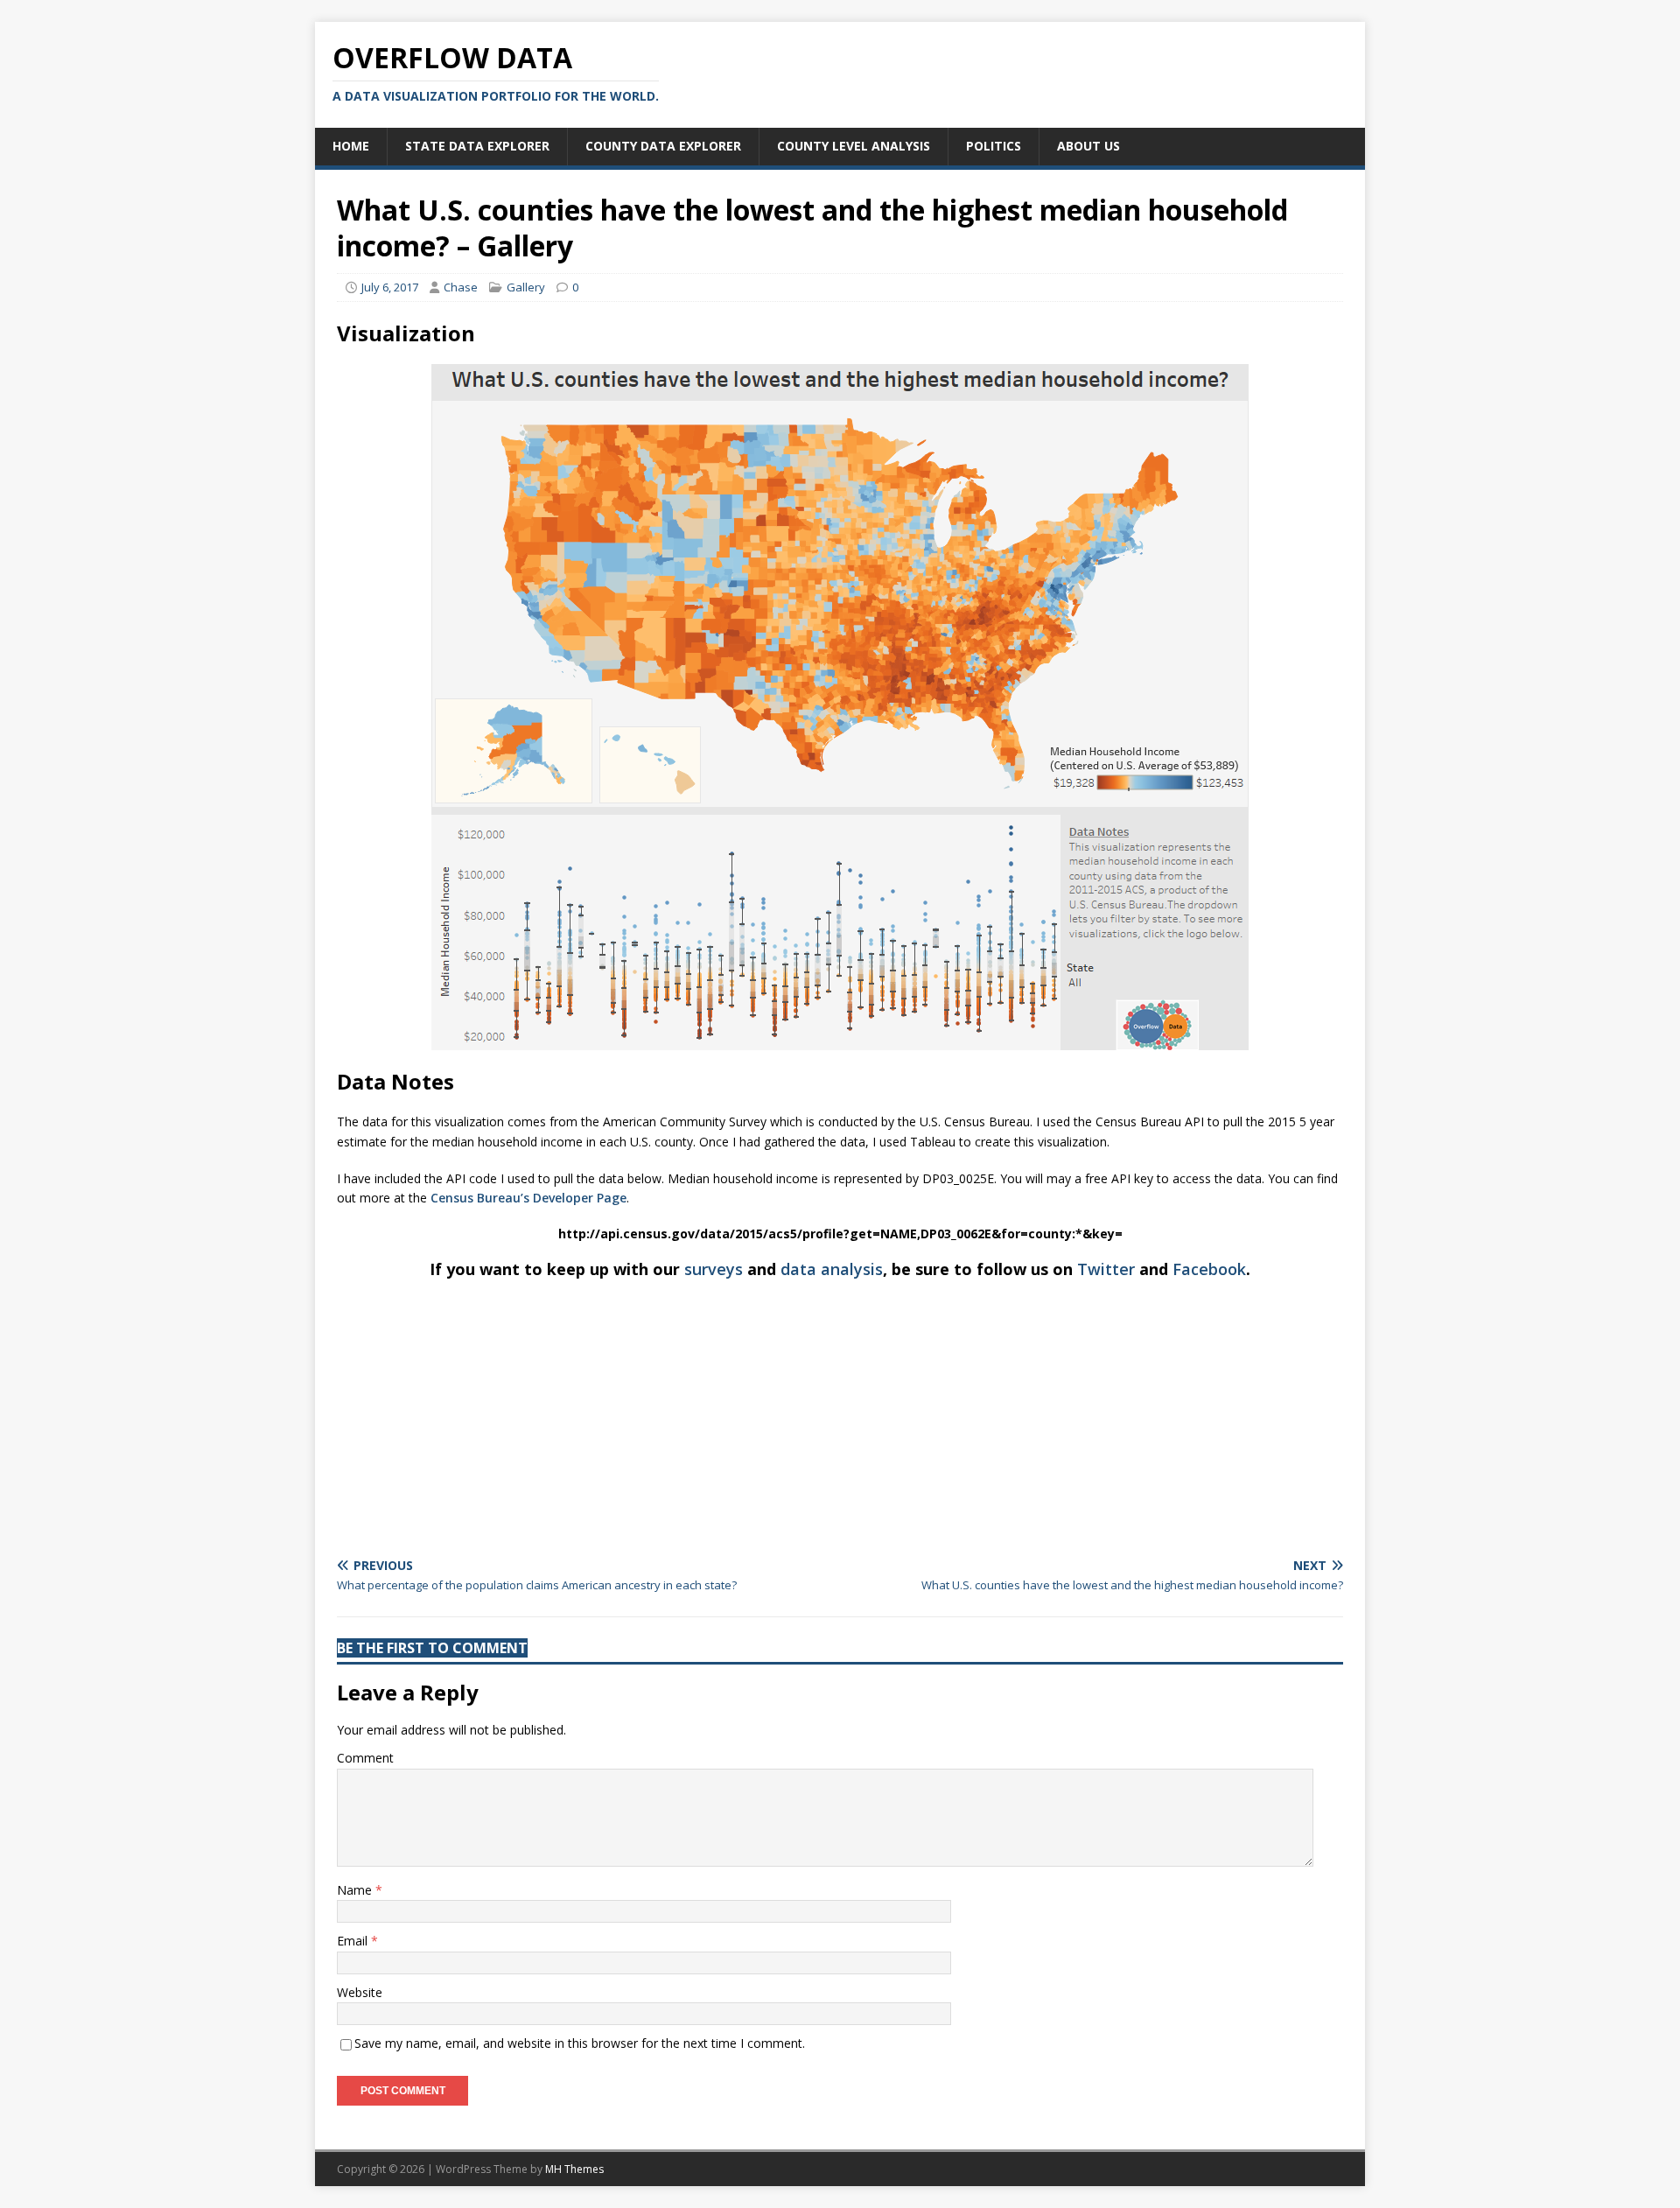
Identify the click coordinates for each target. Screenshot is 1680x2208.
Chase (461, 287)
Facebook (1209, 1269)
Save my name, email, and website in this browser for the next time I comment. (580, 2043)
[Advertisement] (840, 1419)
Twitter (1106, 1269)
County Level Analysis (854, 146)
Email (354, 1941)
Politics (994, 146)
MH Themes (574, 2169)
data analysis (832, 1269)
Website (360, 1992)
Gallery (526, 287)
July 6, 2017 (390, 287)
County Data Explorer (663, 146)
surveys (714, 1269)
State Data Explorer (477, 146)
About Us (1088, 146)
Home (351, 146)
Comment (365, 1758)
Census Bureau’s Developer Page (528, 1198)
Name (356, 1890)
